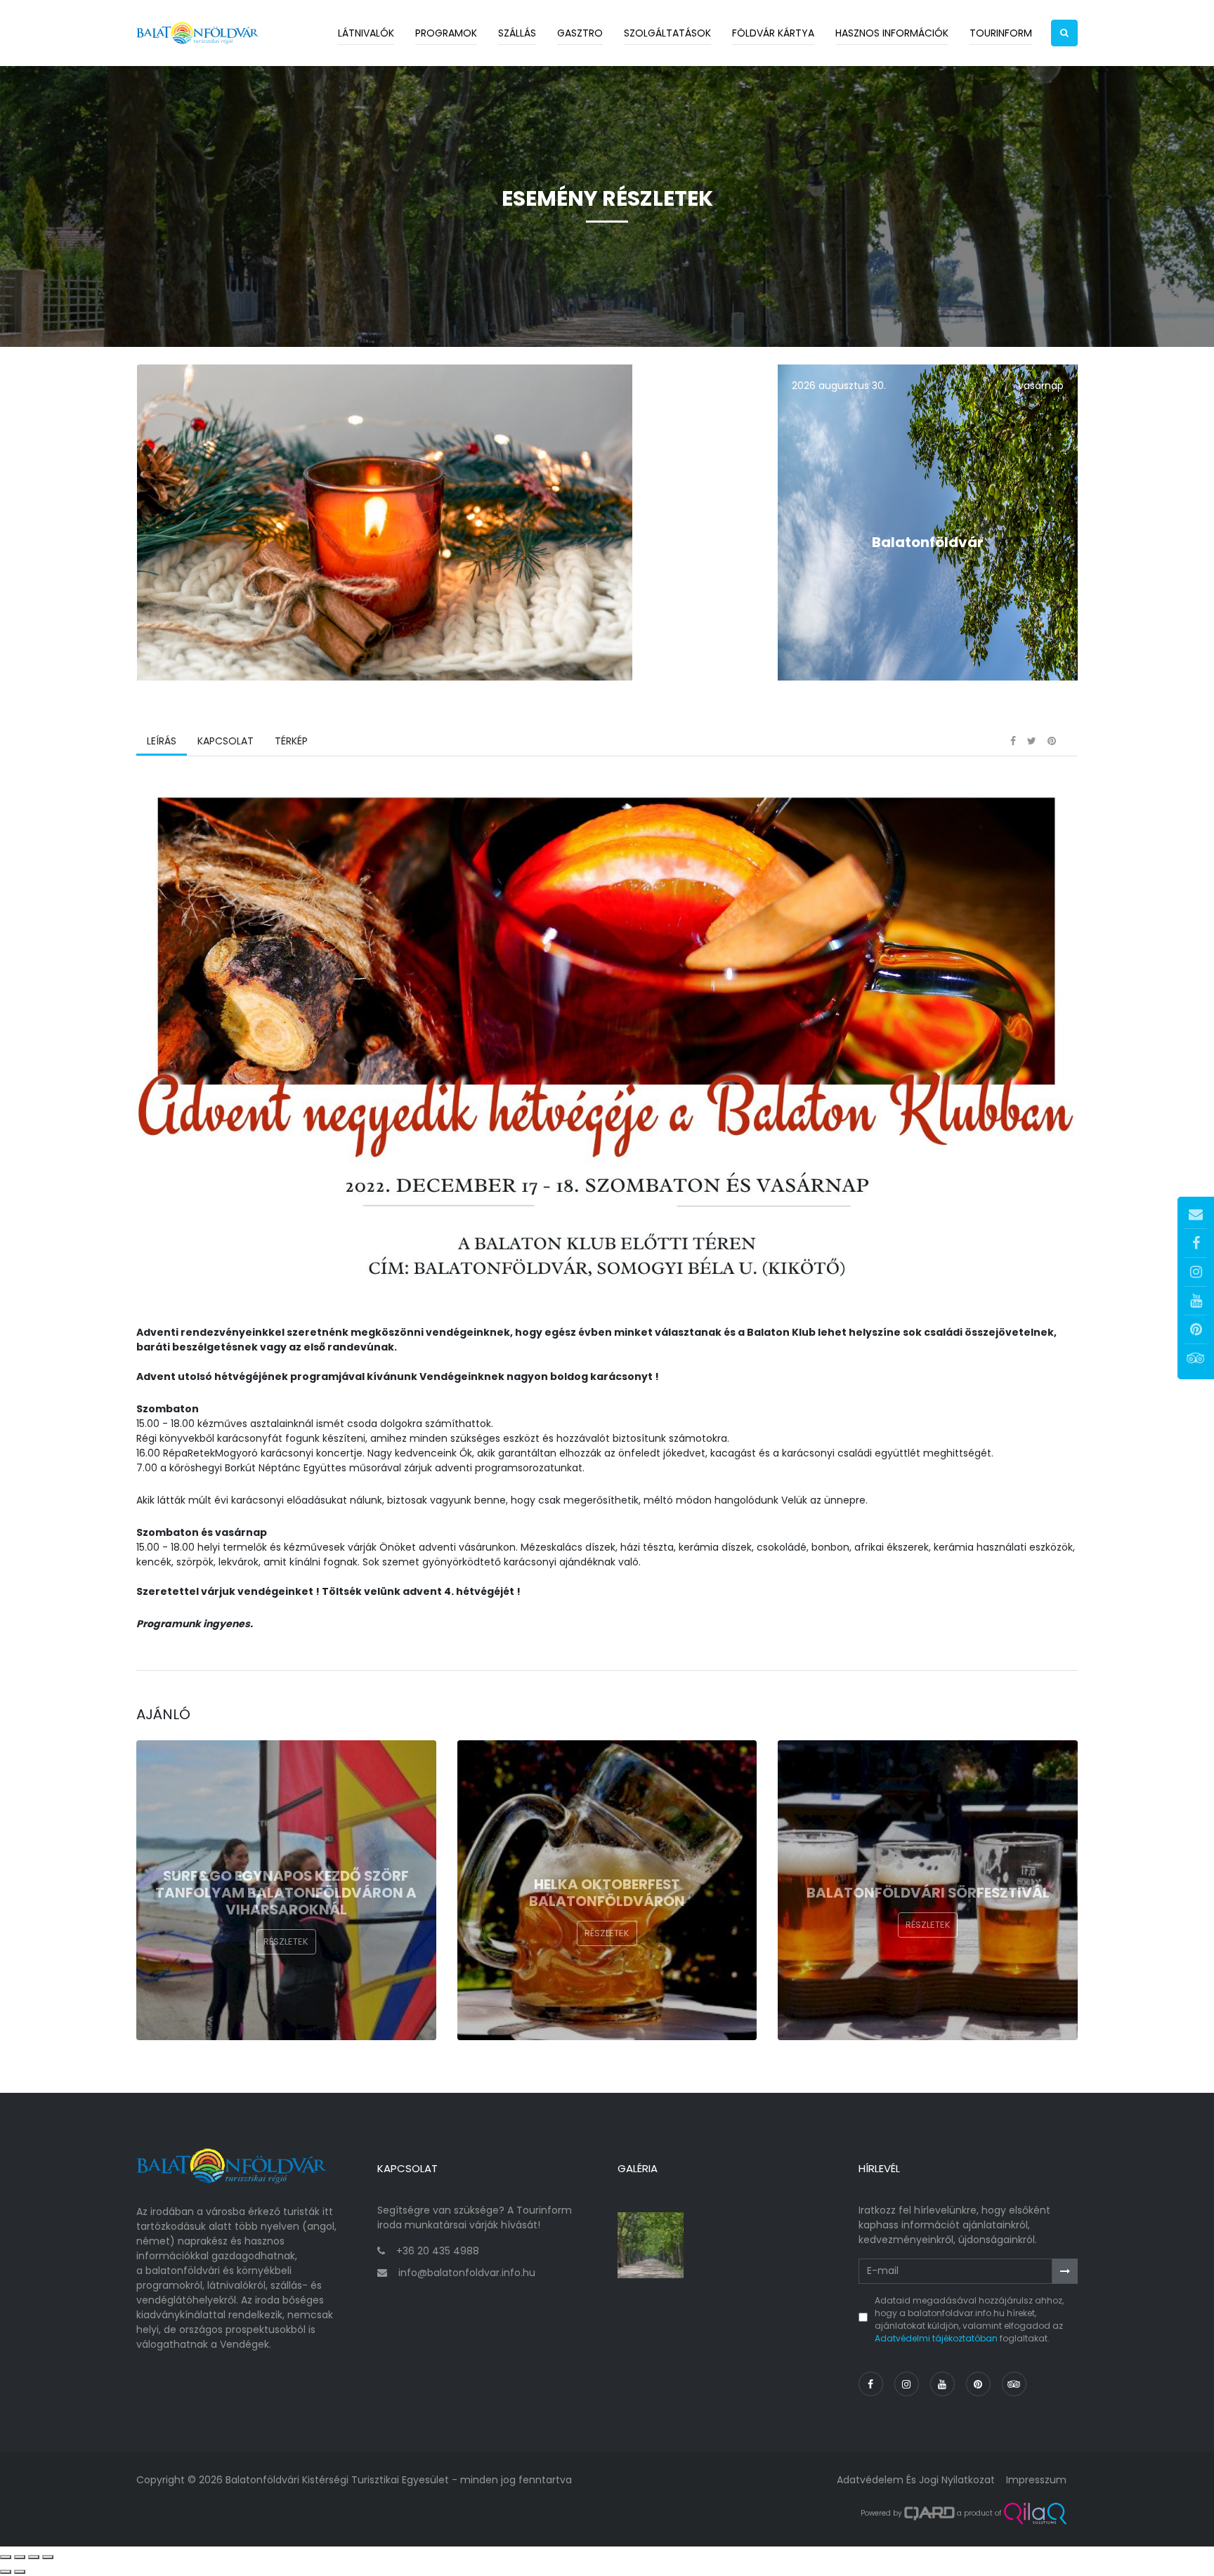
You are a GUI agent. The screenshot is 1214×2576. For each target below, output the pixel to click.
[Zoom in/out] (48, 2557)
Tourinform (1001, 33)
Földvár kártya (773, 33)
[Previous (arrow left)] (6, 2572)
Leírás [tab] (162, 741)
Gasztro (580, 33)
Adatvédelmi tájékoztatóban (936, 2338)
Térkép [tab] (291, 741)
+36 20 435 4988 (438, 2251)
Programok (446, 33)
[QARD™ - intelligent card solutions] (929, 2513)
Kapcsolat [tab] (226, 741)
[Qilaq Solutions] (1035, 2513)
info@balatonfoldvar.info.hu (467, 2273)
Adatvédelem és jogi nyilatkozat (916, 2480)
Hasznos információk (892, 33)
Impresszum (1036, 2480)
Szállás (517, 33)
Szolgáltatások (667, 33)
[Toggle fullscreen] (34, 2557)
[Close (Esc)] (6, 2557)
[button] (1064, 33)
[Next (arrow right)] (20, 2572)
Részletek (286, 1941)
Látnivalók (366, 33)
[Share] (20, 2557)
